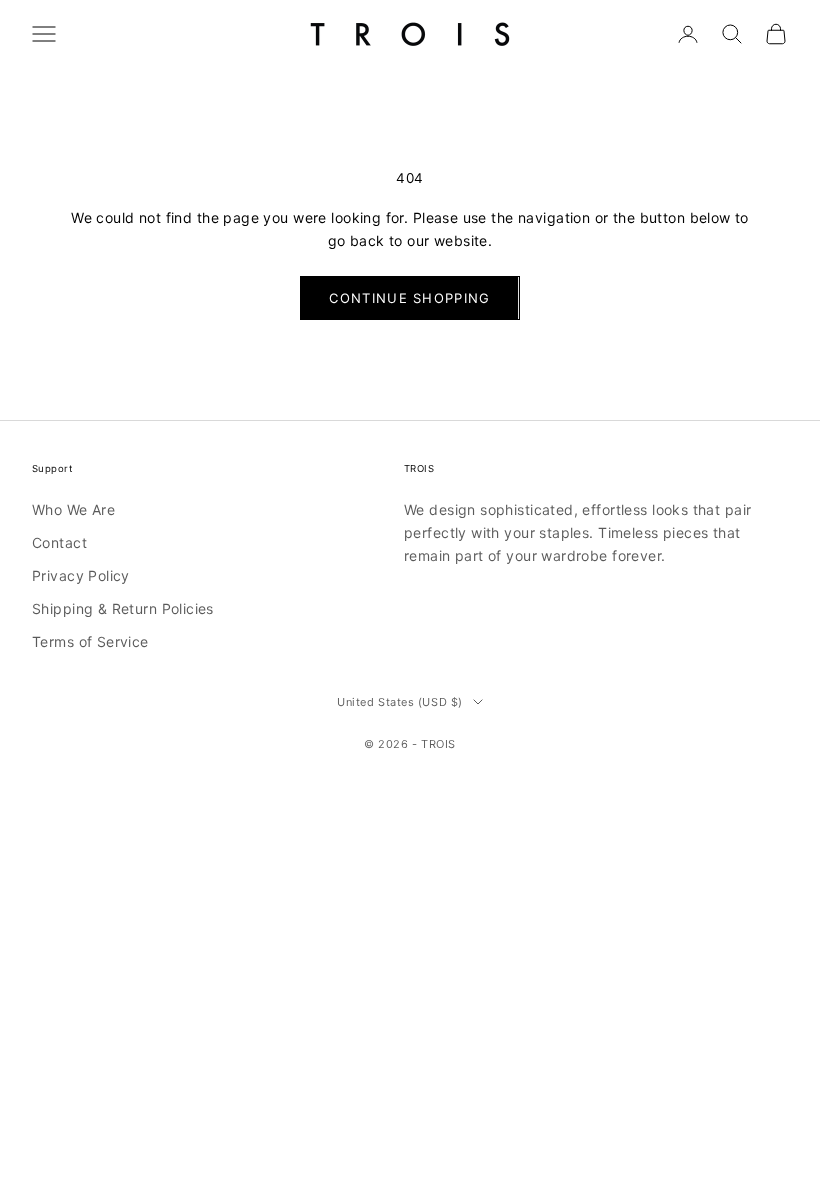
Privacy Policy (81, 575)
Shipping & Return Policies (123, 608)
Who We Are (73, 509)
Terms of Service (90, 641)
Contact (59, 542)
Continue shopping (409, 298)
